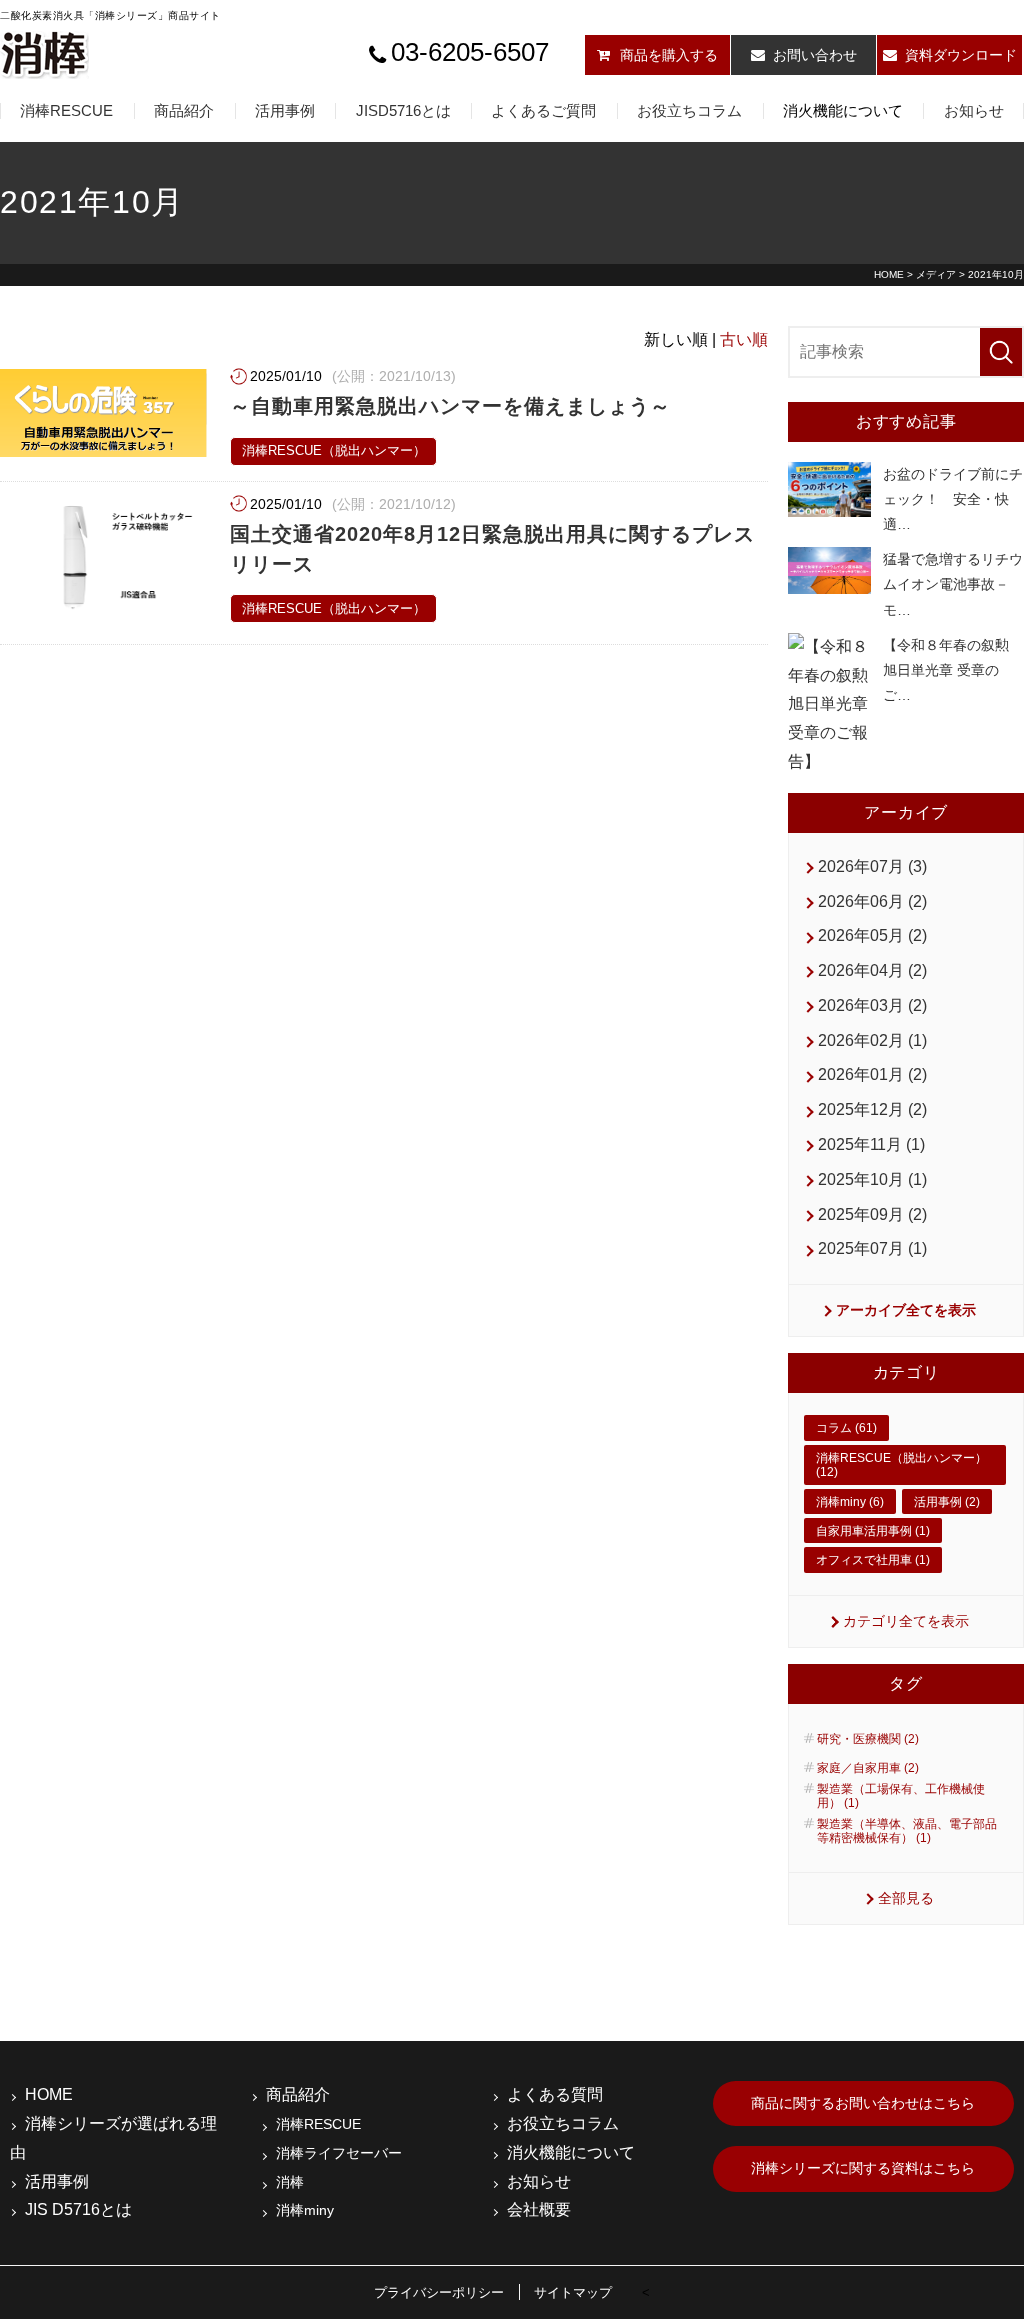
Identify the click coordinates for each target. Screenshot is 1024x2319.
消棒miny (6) (850, 1502)
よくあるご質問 (543, 110)
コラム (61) (846, 1428)
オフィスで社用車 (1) (873, 1560)
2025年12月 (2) (872, 1109)
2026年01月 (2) (872, 1074)
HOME (889, 274)
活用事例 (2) (947, 1502)
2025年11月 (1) (871, 1144)
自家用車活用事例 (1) (873, 1531)
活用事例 (285, 110)
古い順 (744, 339)
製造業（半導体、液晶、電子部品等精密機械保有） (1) (907, 1831)
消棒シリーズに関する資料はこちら (863, 2168)
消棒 (290, 2182)
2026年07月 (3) (872, 866)
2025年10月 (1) (872, 1179)
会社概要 (539, 2209)
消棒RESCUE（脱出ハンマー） (334, 450)
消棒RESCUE (66, 110)
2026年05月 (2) (872, 935)
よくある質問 (555, 2094)
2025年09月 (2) (872, 1214)
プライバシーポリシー (439, 2292)
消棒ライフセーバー (339, 2153)
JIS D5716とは (78, 2209)
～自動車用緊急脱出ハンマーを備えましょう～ (450, 406)
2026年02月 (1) (872, 1040)
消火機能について (843, 110)
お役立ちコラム (689, 110)
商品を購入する (669, 55)
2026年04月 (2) (872, 970)
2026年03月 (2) (872, 1005)
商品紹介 (184, 110)
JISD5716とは (403, 110)
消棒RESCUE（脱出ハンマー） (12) (901, 1465)
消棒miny (305, 2210)
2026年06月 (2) (872, 901)
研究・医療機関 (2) (868, 1739)
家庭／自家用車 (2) (868, 1768)
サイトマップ (573, 2292)
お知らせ (974, 110)
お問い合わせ (815, 55)
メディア (936, 274)
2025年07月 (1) (872, 1248)
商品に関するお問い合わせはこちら (863, 2103)
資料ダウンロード (961, 55)
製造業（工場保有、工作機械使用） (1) (901, 1796)
